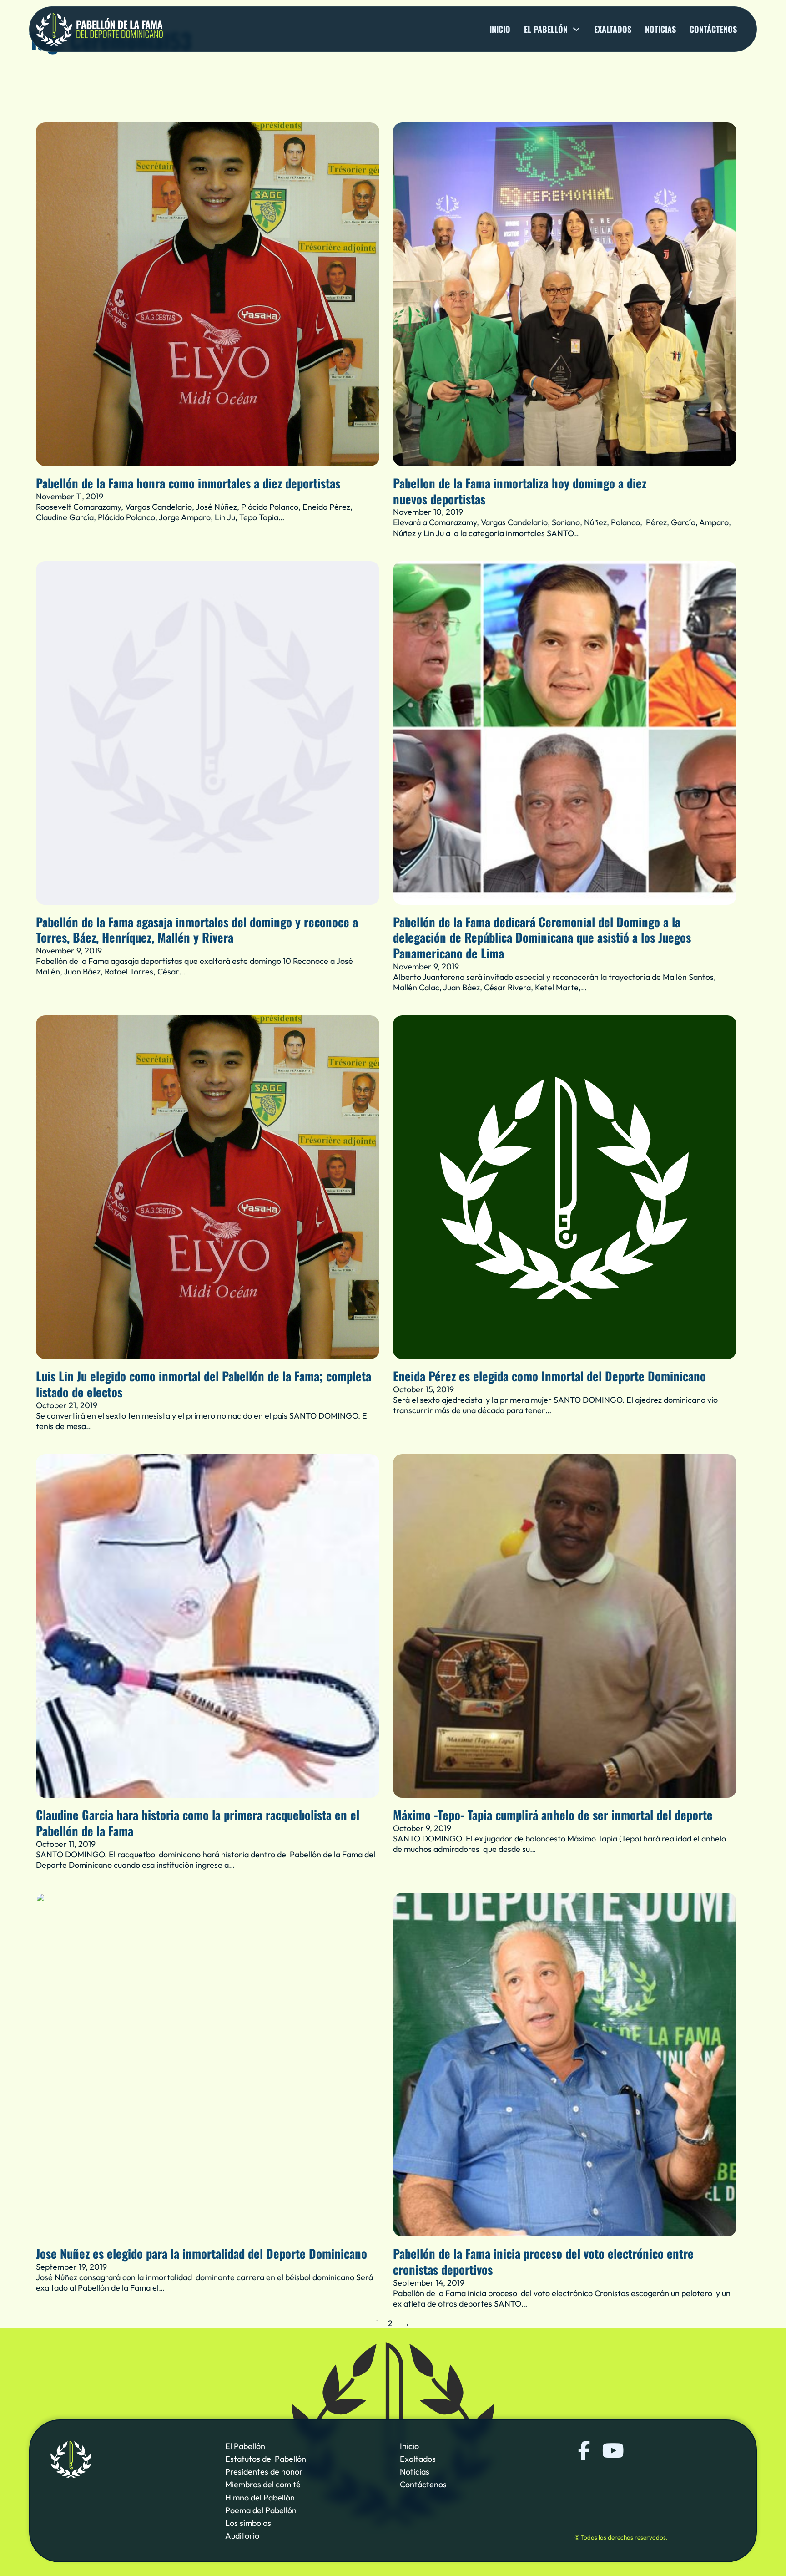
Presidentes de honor (264, 2472)
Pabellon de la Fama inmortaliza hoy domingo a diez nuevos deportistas (520, 491)
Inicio (500, 29)
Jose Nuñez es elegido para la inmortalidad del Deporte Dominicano (202, 2253)
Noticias (660, 29)
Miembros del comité (263, 2485)
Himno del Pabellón (260, 2497)
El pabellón (546, 29)
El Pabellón (245, 2446)
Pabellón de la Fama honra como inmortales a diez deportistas (188, 483)
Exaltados (613, 29)
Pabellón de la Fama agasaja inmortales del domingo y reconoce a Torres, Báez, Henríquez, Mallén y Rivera (197, 930)
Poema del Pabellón (261, 2510)
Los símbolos (248, 2523)
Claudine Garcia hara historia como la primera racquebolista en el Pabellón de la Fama (198, 1823)
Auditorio (242, 2536)
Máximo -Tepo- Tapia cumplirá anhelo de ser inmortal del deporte (553, 1815)
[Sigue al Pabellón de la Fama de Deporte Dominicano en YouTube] (612, 2451)
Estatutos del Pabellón (266, 2459)
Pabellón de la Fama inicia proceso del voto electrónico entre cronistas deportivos (543, 2261)
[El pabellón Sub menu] (576, 29)
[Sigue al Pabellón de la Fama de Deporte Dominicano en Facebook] (584, 2451)
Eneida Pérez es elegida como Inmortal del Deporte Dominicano (549, 1376)
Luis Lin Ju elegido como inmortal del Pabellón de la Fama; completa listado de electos (204, 1384)
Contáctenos (713, 29)
